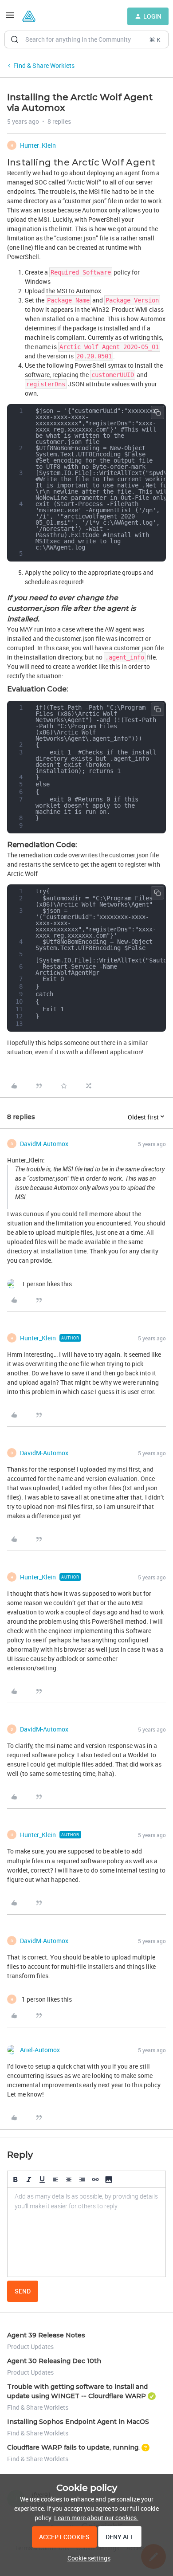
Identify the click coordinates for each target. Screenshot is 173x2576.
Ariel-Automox (40, 2050)
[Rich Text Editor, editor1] (86, 2232)
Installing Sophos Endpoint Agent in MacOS (78, 2422)
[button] (10, 18)
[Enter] (15, 39)
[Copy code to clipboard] (157, 412)
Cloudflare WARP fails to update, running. (73, 2447)
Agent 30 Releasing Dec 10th (54, 2361)
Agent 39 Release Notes (46, 2335)
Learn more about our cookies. (96, 2518)
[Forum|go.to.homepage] (29, 16)
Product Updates (30, 2346)
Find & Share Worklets (44, 65)
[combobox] (86, 39)
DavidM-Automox (44, 1144)
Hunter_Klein (38, 145)
